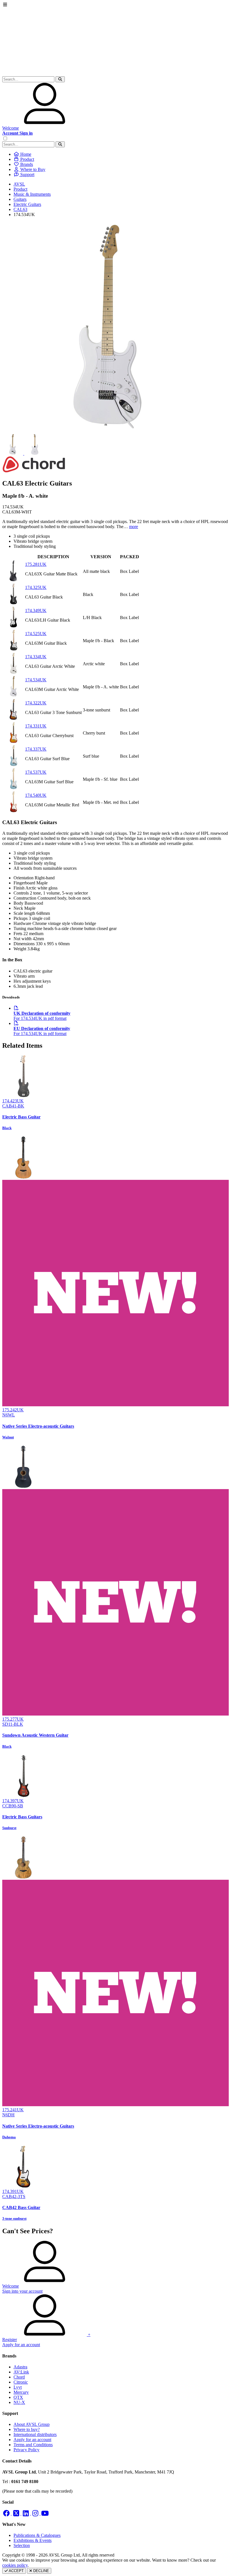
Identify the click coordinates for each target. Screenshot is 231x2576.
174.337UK (36, 749)
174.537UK (36, 772)
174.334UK (36, 657)
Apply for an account (32, 2440)
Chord (19, 2377)
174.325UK (36, 587)
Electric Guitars (27, 204)
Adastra (20, 2367)
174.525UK (36, 634)
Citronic (21, 2382)
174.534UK (36, 680)
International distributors (35, 2434)
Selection (22, 2545)
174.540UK (36, 795)
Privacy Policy (26, 2450)
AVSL (19, 184)
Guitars (20, 199)
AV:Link (21, 2372)
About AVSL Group (32, 2424)
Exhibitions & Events (33, 2540)
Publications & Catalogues (37, 2535)
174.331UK (36, 726)
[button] (60, 79)
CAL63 (20, 209)
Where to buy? (27, 2429)
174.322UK (36, 703)
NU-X (19, 2402)
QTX (18, 2397)
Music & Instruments (32, 194)
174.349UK (36, 610)
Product (20, 189)
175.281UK (36, 564)
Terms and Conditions (33, 2445)
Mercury (21, 2392)
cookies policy (15, 2565)
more (134, 527)
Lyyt (18, 2387)
